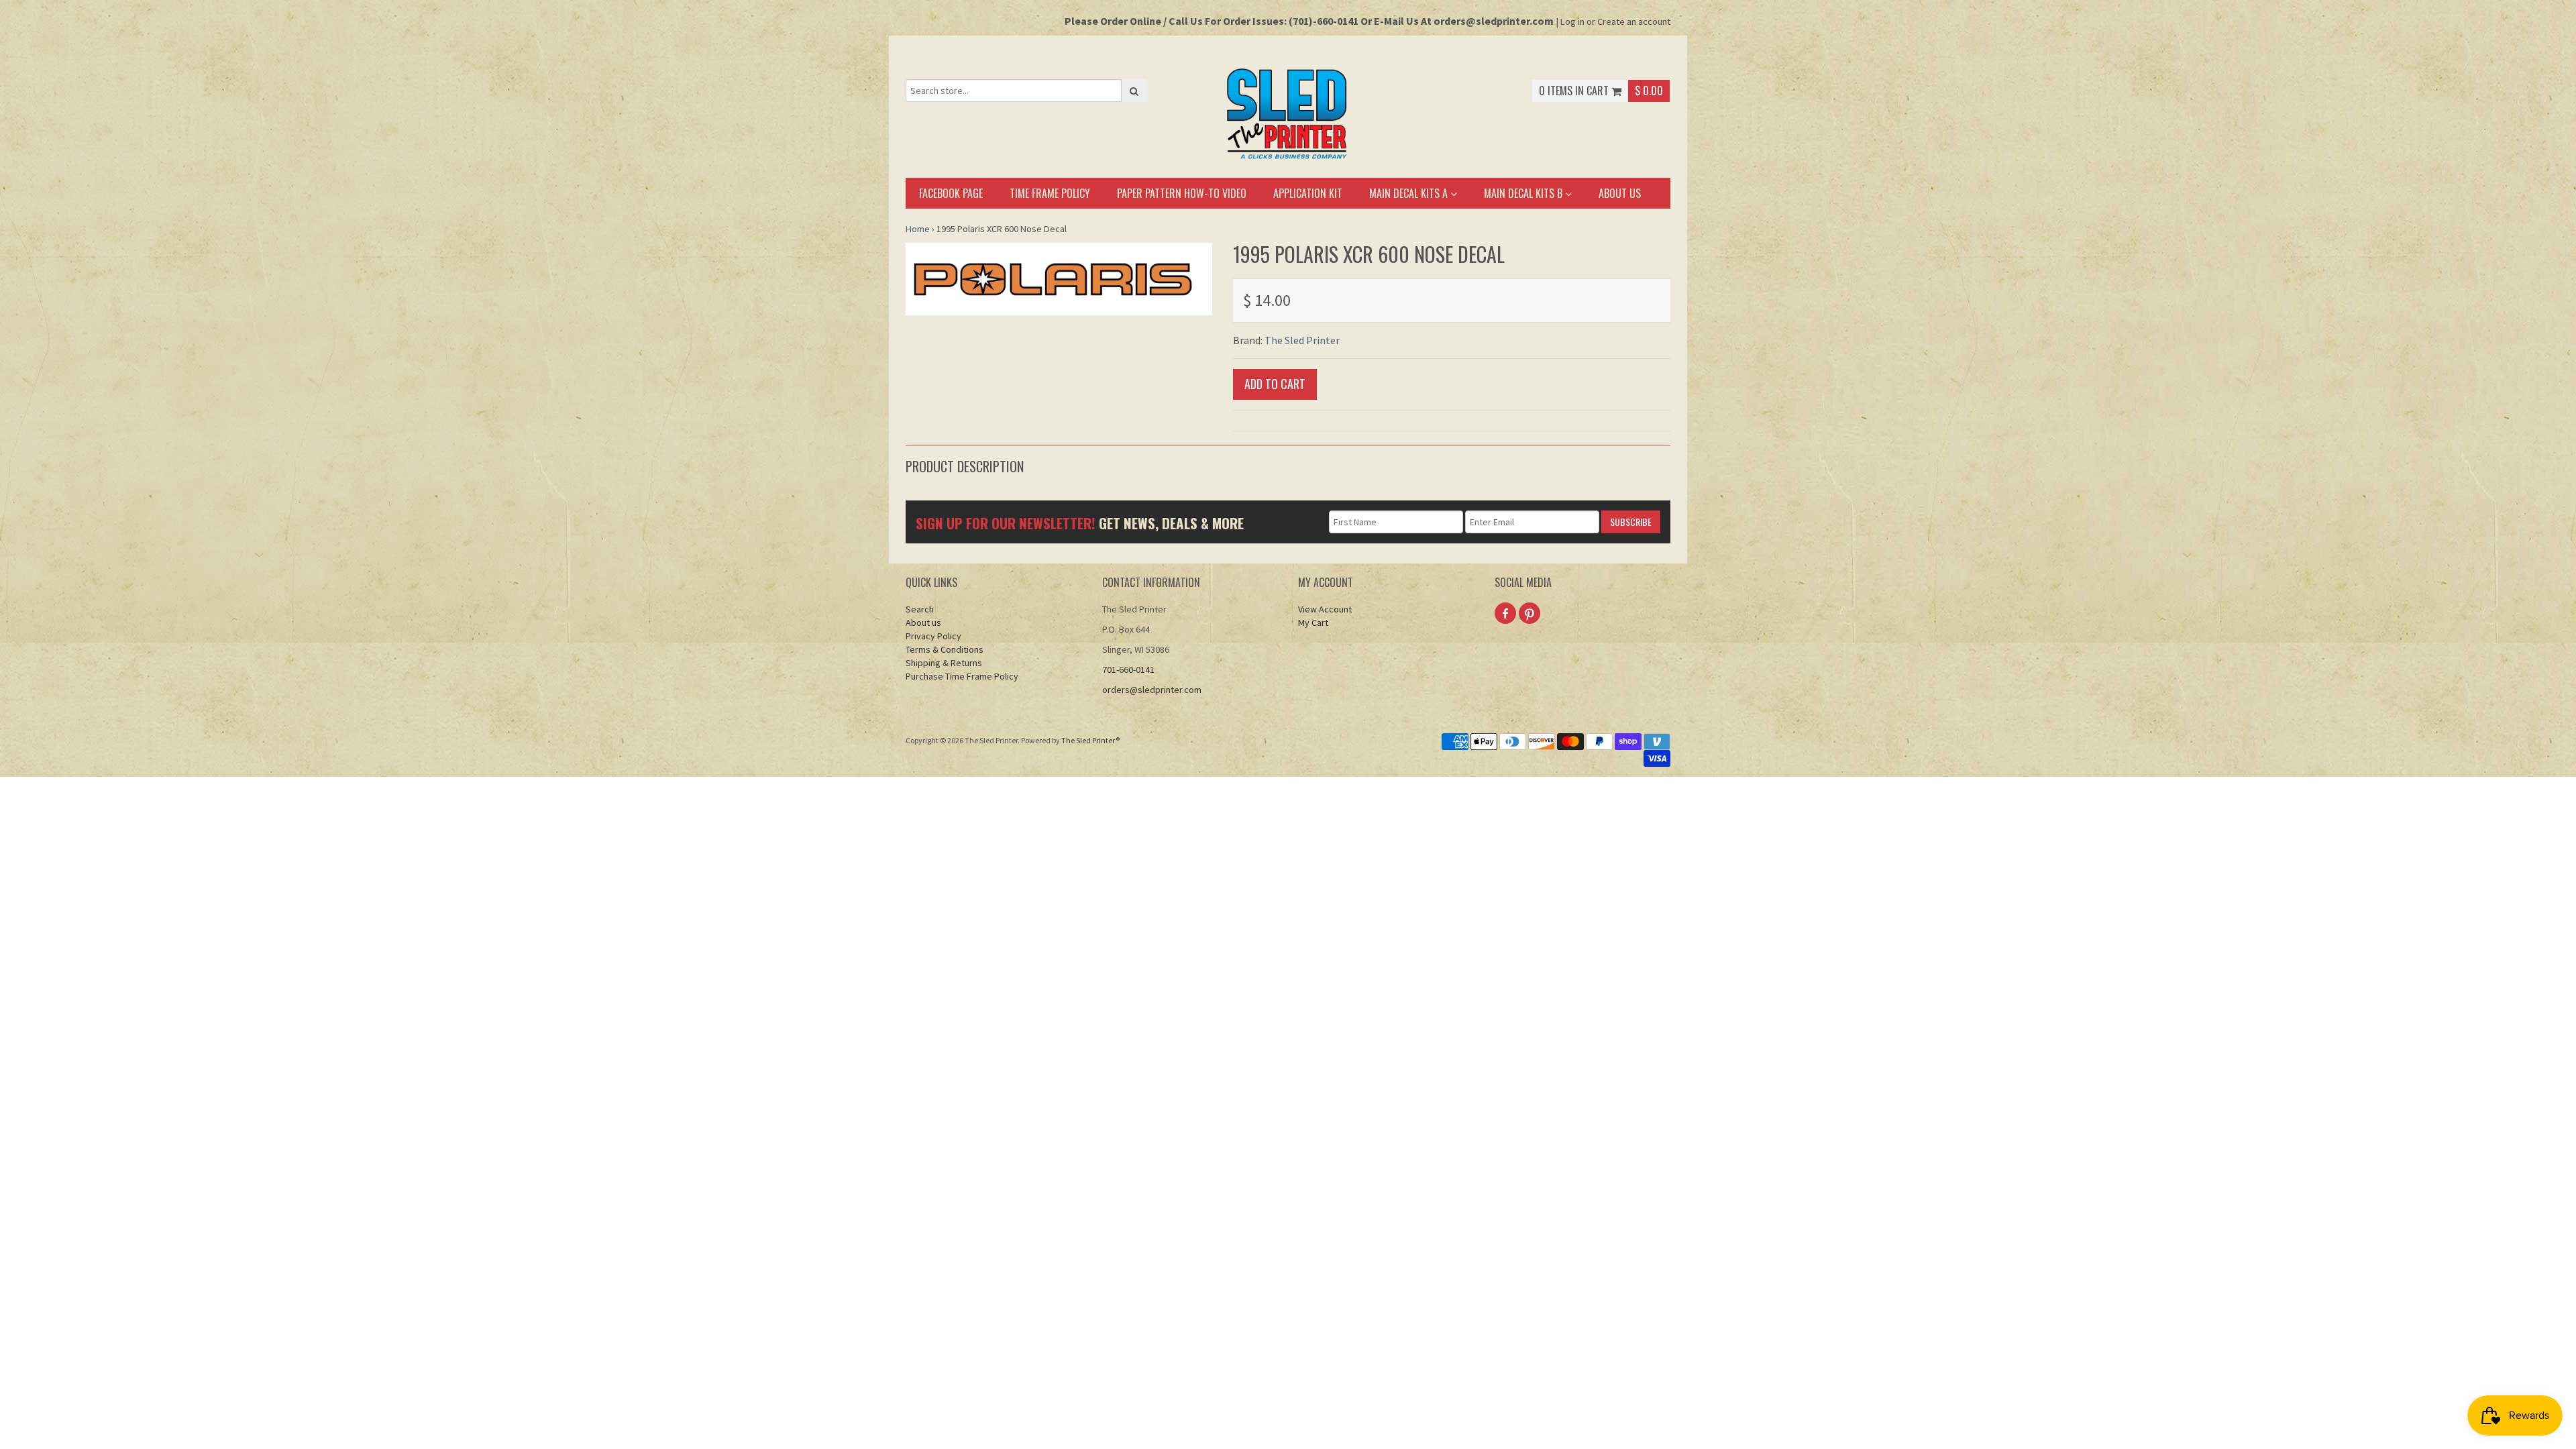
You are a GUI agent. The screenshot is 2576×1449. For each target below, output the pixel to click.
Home (918, 229)
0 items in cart (1575, 91)
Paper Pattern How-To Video (1182, 193)
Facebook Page (951, 193)
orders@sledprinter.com (1152, 690)
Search (920, 609)
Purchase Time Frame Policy (962, 676)
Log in (1572, 21)
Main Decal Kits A (1410, 193)
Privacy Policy (933, 636)
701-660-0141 (1128, 669)
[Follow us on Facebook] (1505, 613)
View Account (1325, 609)
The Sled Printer (1302, 340)
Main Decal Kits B (1524, 193)
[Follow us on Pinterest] (1529, 613)
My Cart (1313, 623)
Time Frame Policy (1050, 193)
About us (1620, 193)
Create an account (1634, 21)
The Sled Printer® (1090, 740)
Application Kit (1308, 193)
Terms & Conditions (945, 649)
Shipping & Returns (944, 663)
